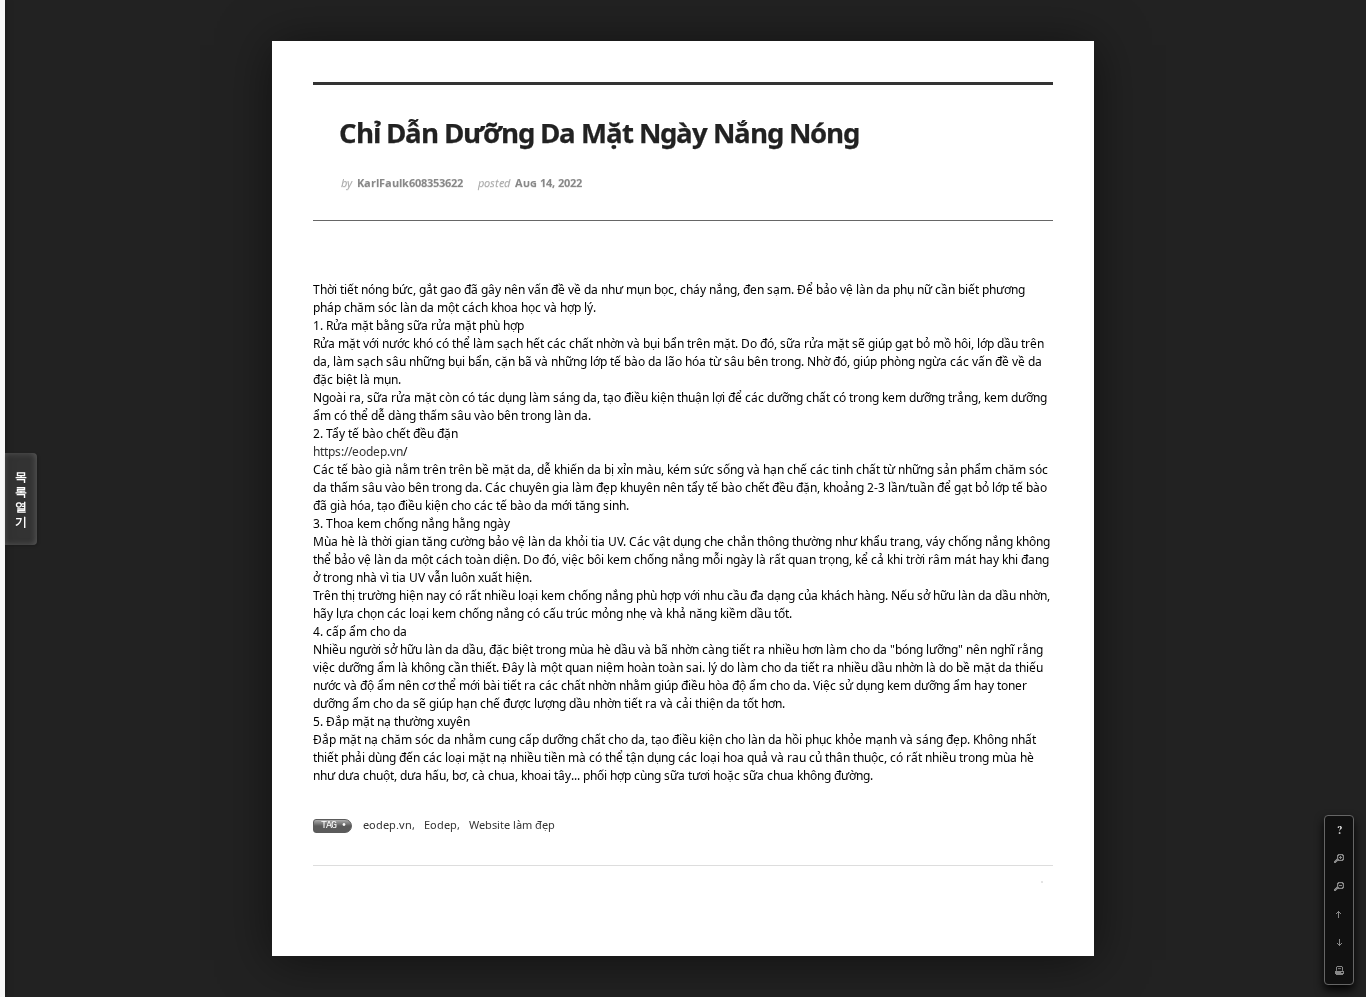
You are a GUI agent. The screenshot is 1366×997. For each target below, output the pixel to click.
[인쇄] (1339, 970)
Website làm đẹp (512, 824)
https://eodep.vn (358, 451)
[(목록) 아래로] (1339, 942)
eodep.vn (387, 824)
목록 (21, 499)
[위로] (1339, 914)
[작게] (1339, 886)
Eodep (440, 824)
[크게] (1339, 858)
